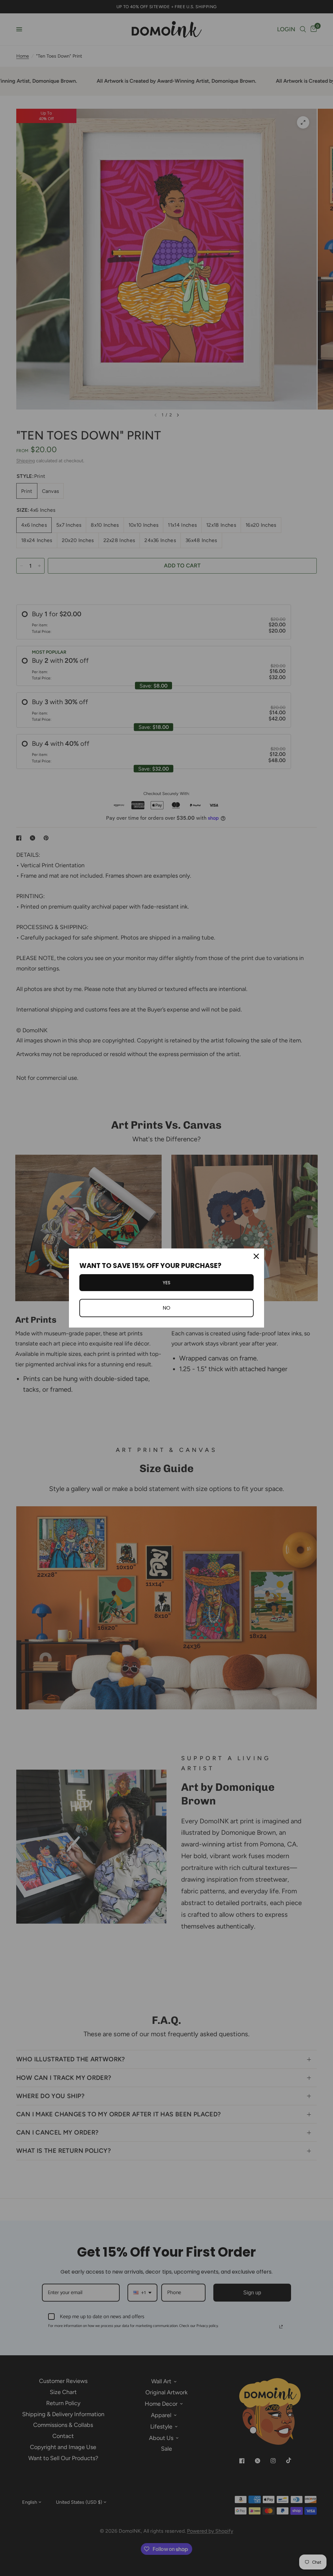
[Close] (256, 1256)
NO (166, 1308)
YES (166, 1283)
